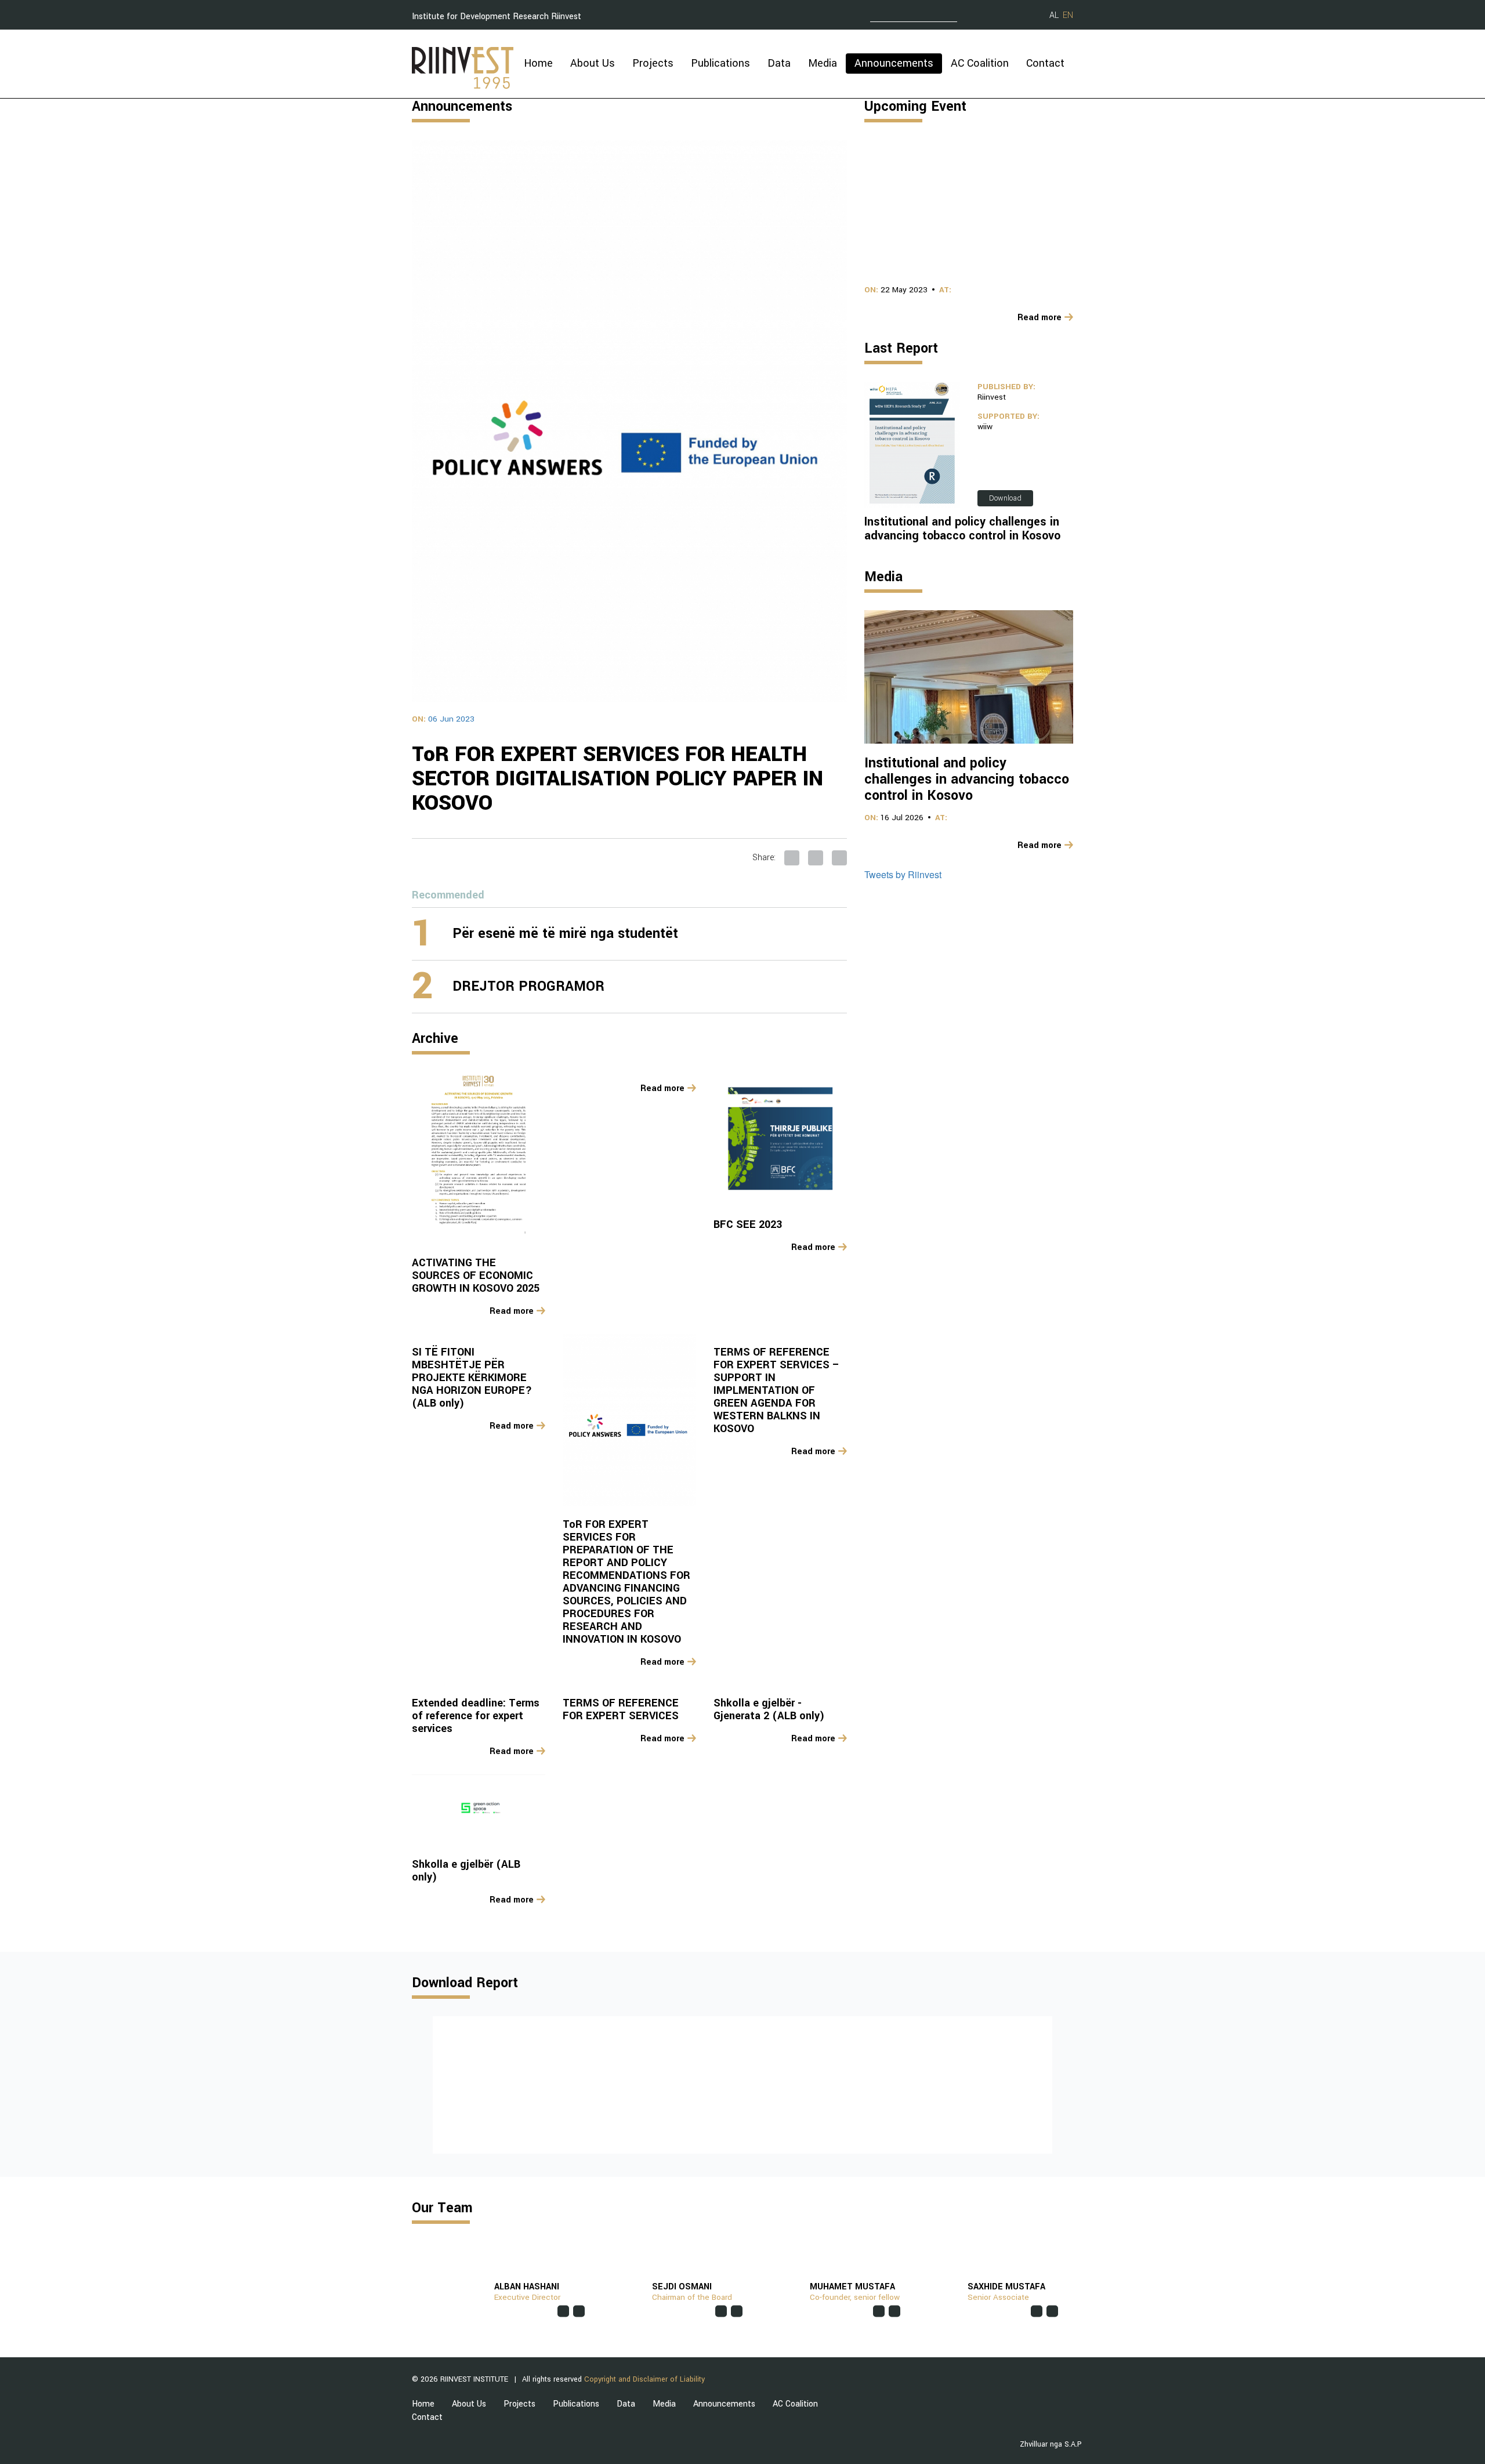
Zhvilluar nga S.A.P (1051, 2444)
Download (1005, 498)
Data (779, 63)
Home (538, 63)
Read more (512, 1311)
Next (1064, 2085)
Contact (1045, 63)
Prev (421, 2085)
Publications (720, 63)
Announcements (894, 63)
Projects (653, 63)
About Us (593, 63)
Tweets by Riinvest (903, 874)
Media (823, 63)
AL (1054, 15)
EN (1068, 15)
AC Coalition (980, 63)
